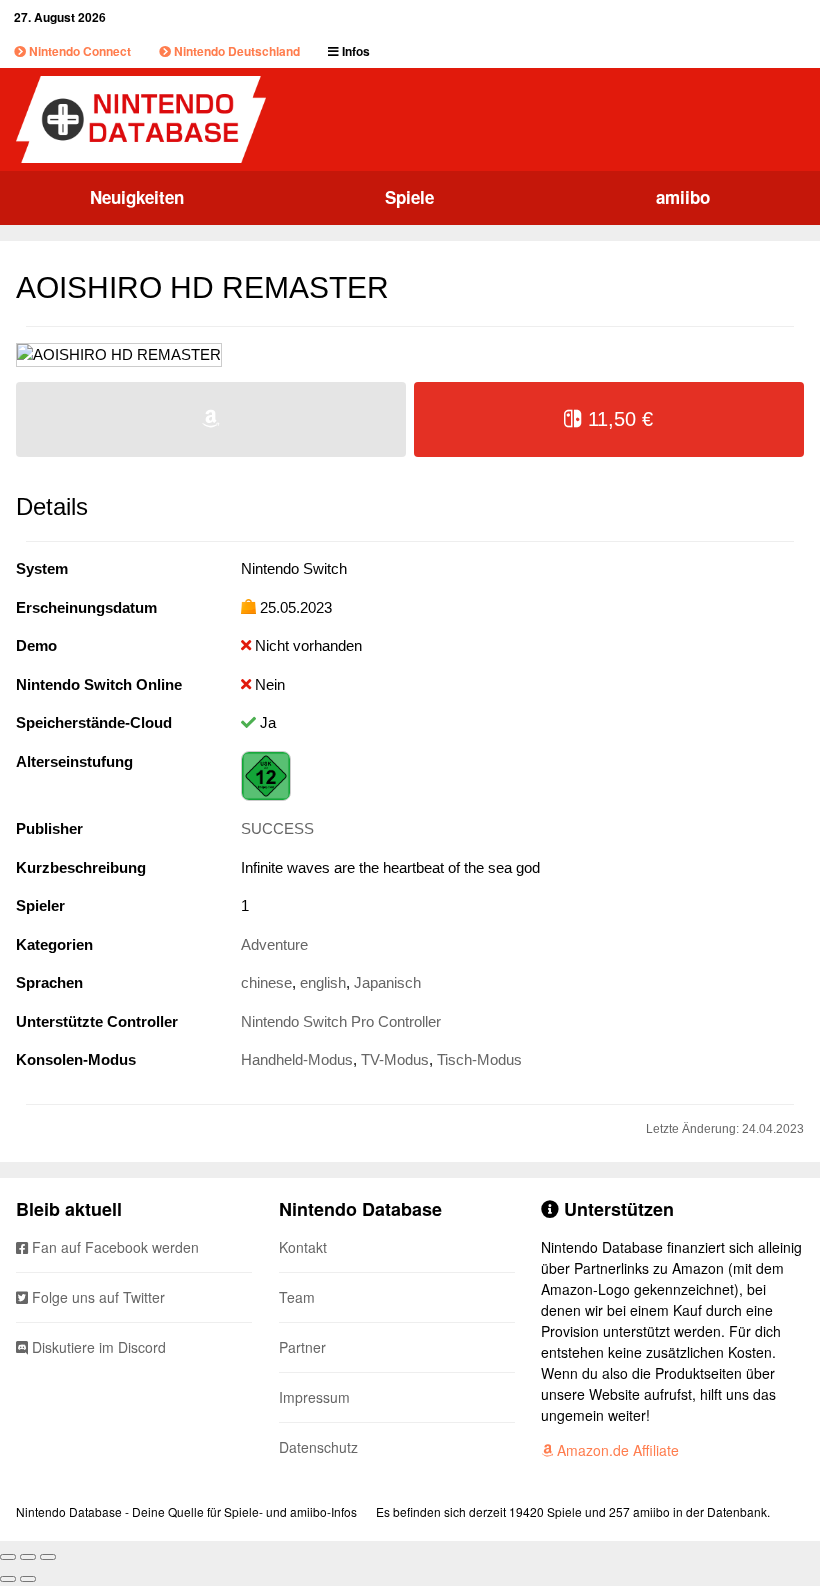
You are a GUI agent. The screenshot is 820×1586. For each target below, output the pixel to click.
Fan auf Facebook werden (113, 1247)
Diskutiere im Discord (97, 1347)
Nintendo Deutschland (235, 51)
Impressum (314, 1397)
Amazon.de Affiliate (616, 1450)
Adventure (274, 944)
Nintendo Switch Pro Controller (341, 1021)
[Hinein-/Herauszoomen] (48, 1557)
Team (297, 1297)
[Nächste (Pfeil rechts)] (28, 1579)
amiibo (683, 197)
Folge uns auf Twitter (96, 1297)
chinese (266, 982)
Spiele (409, 197)
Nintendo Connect (78, 51)
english (323, 982)
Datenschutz (318, 1447)
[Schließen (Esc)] (8, 1557)
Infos (354, 51)
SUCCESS (277, 828)
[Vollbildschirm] (28, 1557)
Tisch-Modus (479, 1059)
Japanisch (387, 982)
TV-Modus (395, 1059)
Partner (302, 1347)
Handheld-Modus (297, 1059)
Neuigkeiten (137, 197)
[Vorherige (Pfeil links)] (8, 1579)
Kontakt (303, 1247)
